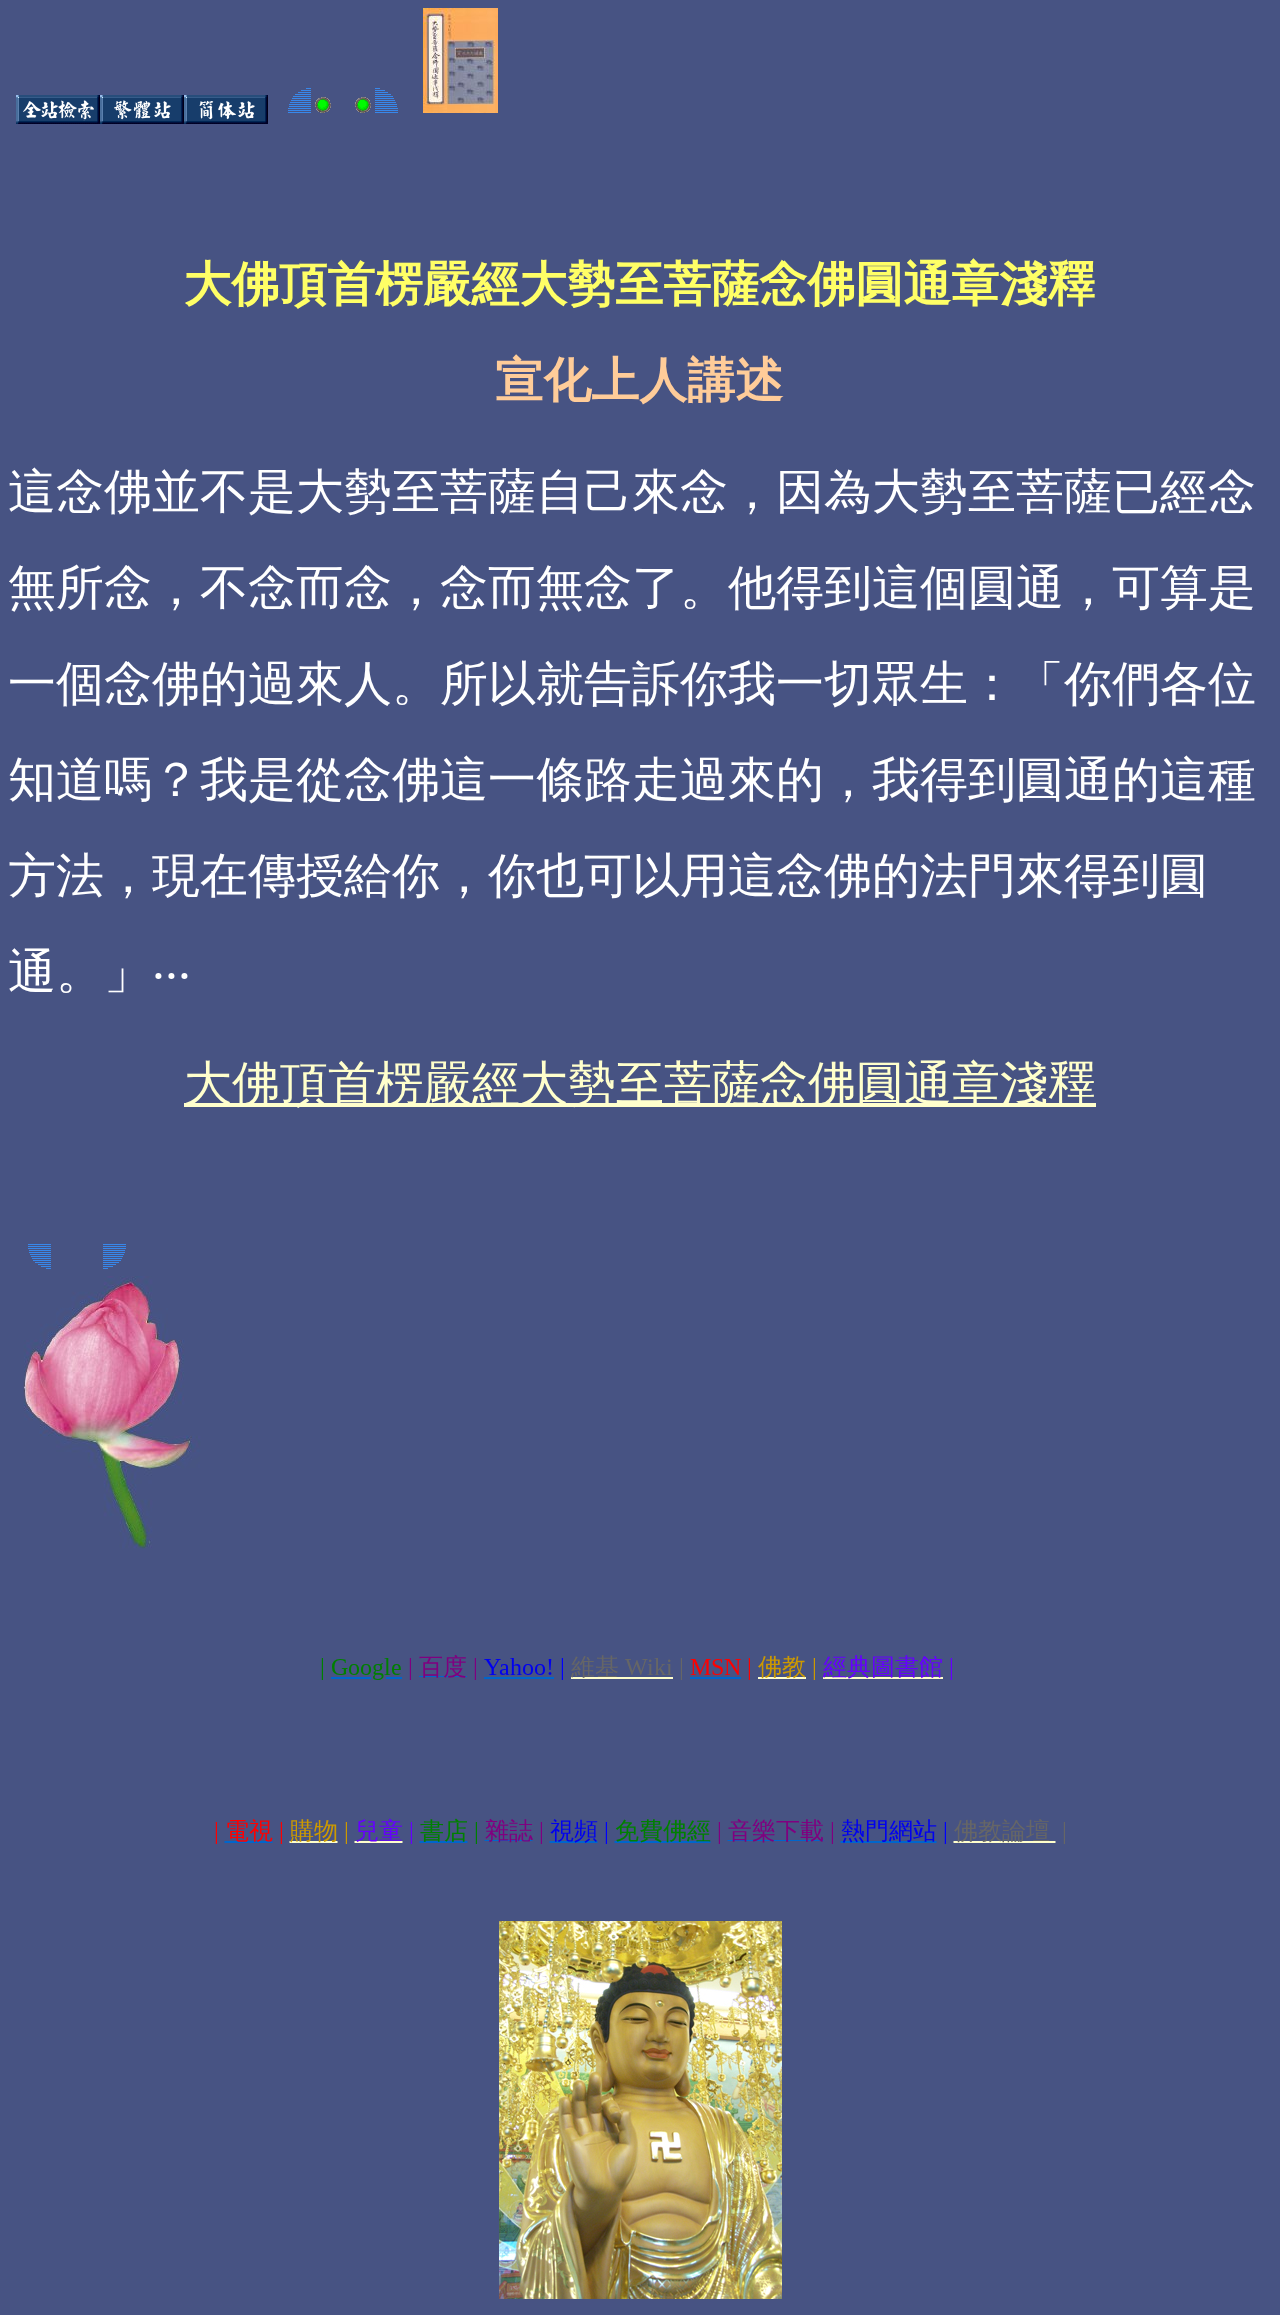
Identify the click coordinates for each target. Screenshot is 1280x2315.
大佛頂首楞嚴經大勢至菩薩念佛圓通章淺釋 (640, 1083)
